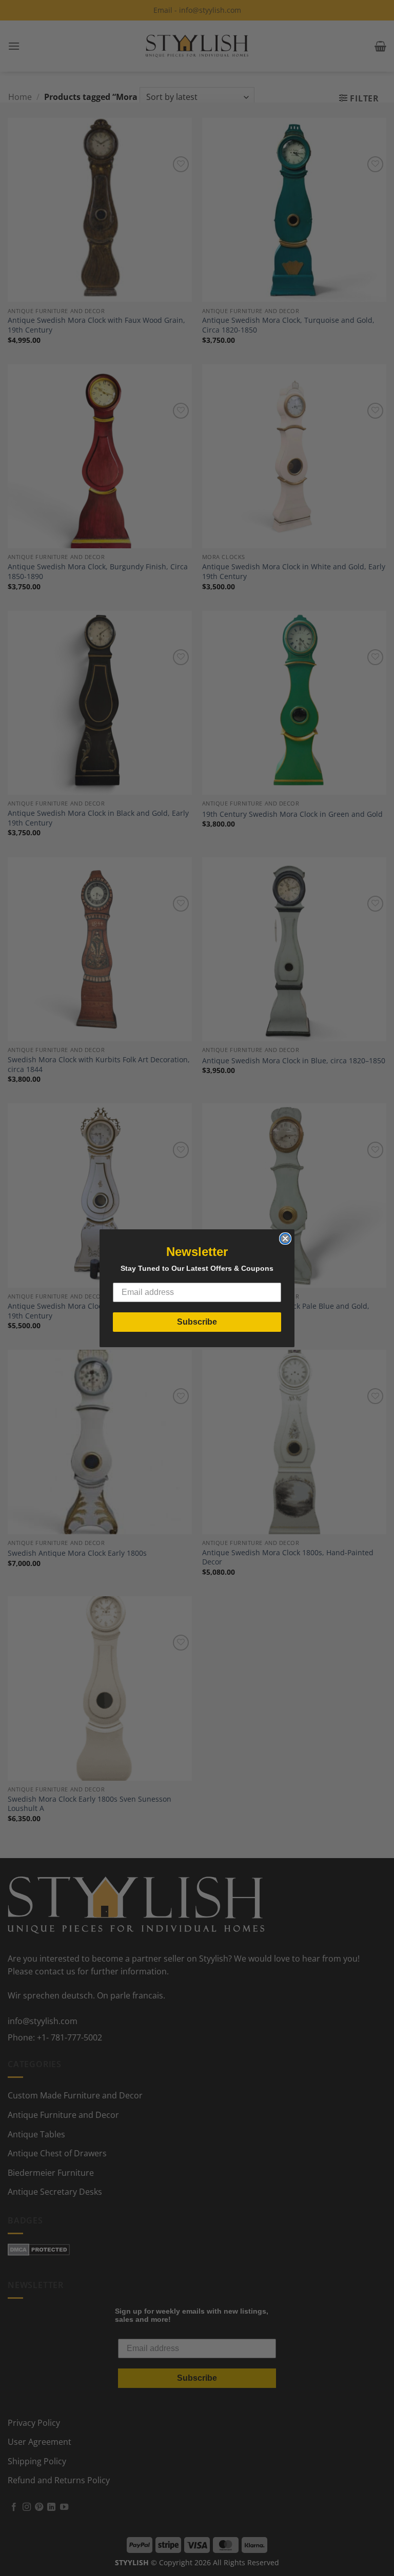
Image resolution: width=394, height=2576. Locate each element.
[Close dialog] (285, 1239)
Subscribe (197, 1322)
